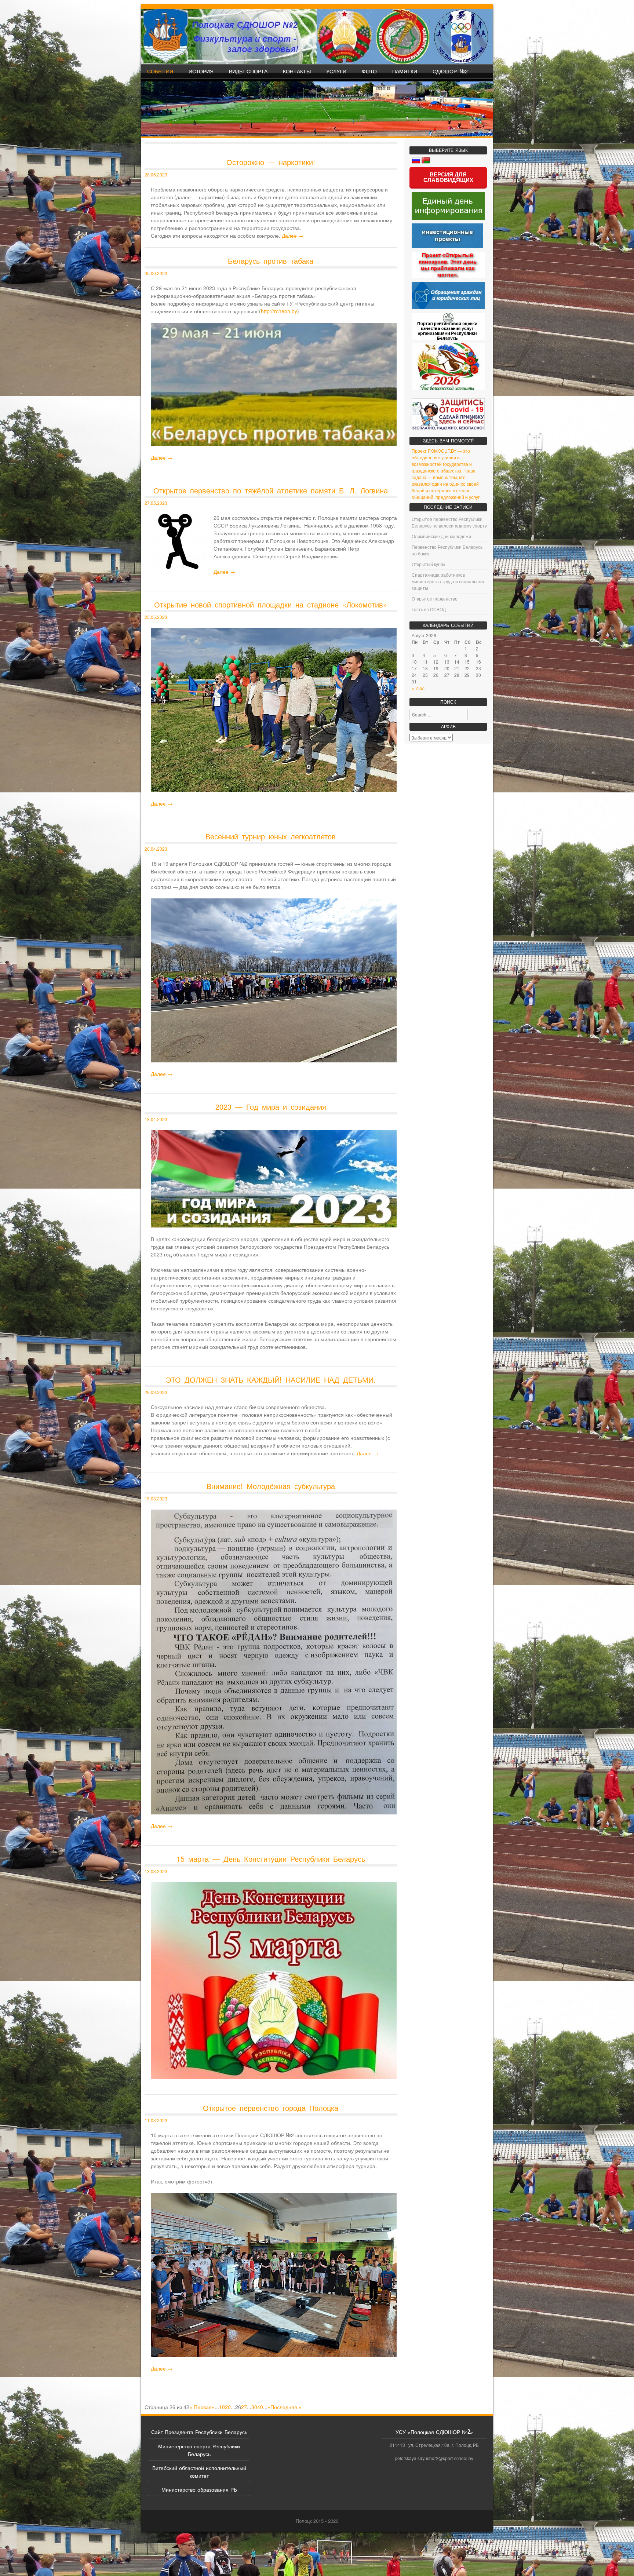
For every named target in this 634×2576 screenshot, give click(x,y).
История (201, 71)
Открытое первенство (435, 599)
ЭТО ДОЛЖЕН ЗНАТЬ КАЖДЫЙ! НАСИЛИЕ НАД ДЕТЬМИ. (271, 1380)
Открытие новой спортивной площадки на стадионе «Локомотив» (271, 604)
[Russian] (416, 161)
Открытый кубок (428, 564)
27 (244, 2407)
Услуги (336, 71)
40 (260, 2407)
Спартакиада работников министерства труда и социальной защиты (448, 581)
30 (254, 2407)
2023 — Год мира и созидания (271, 1107)
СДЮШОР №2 (450, 71)
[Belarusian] (426, 161)
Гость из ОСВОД (429, 609)
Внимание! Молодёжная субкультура (271, 1486)
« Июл (418, 688)
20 (228, 2407)
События (160, 71)
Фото (369, 71)
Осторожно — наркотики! (271, 162)
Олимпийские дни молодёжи (441, 536)
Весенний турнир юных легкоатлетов (271, 836)
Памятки (405, 71)
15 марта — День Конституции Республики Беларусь (271, 1859)
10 (222, 2407)
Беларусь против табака (271, 261)
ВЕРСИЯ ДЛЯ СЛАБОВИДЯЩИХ (448, 177)
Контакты (297, 71)
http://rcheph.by (279, 311)
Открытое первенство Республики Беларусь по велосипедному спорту (449, 522)
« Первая (201, 2407)
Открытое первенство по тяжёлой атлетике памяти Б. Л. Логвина (271, 490)
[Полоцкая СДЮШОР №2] (317, 37)
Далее (293, 236)
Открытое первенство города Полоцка (271, 2108)
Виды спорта (248, 71)
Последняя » (286, 2407)
